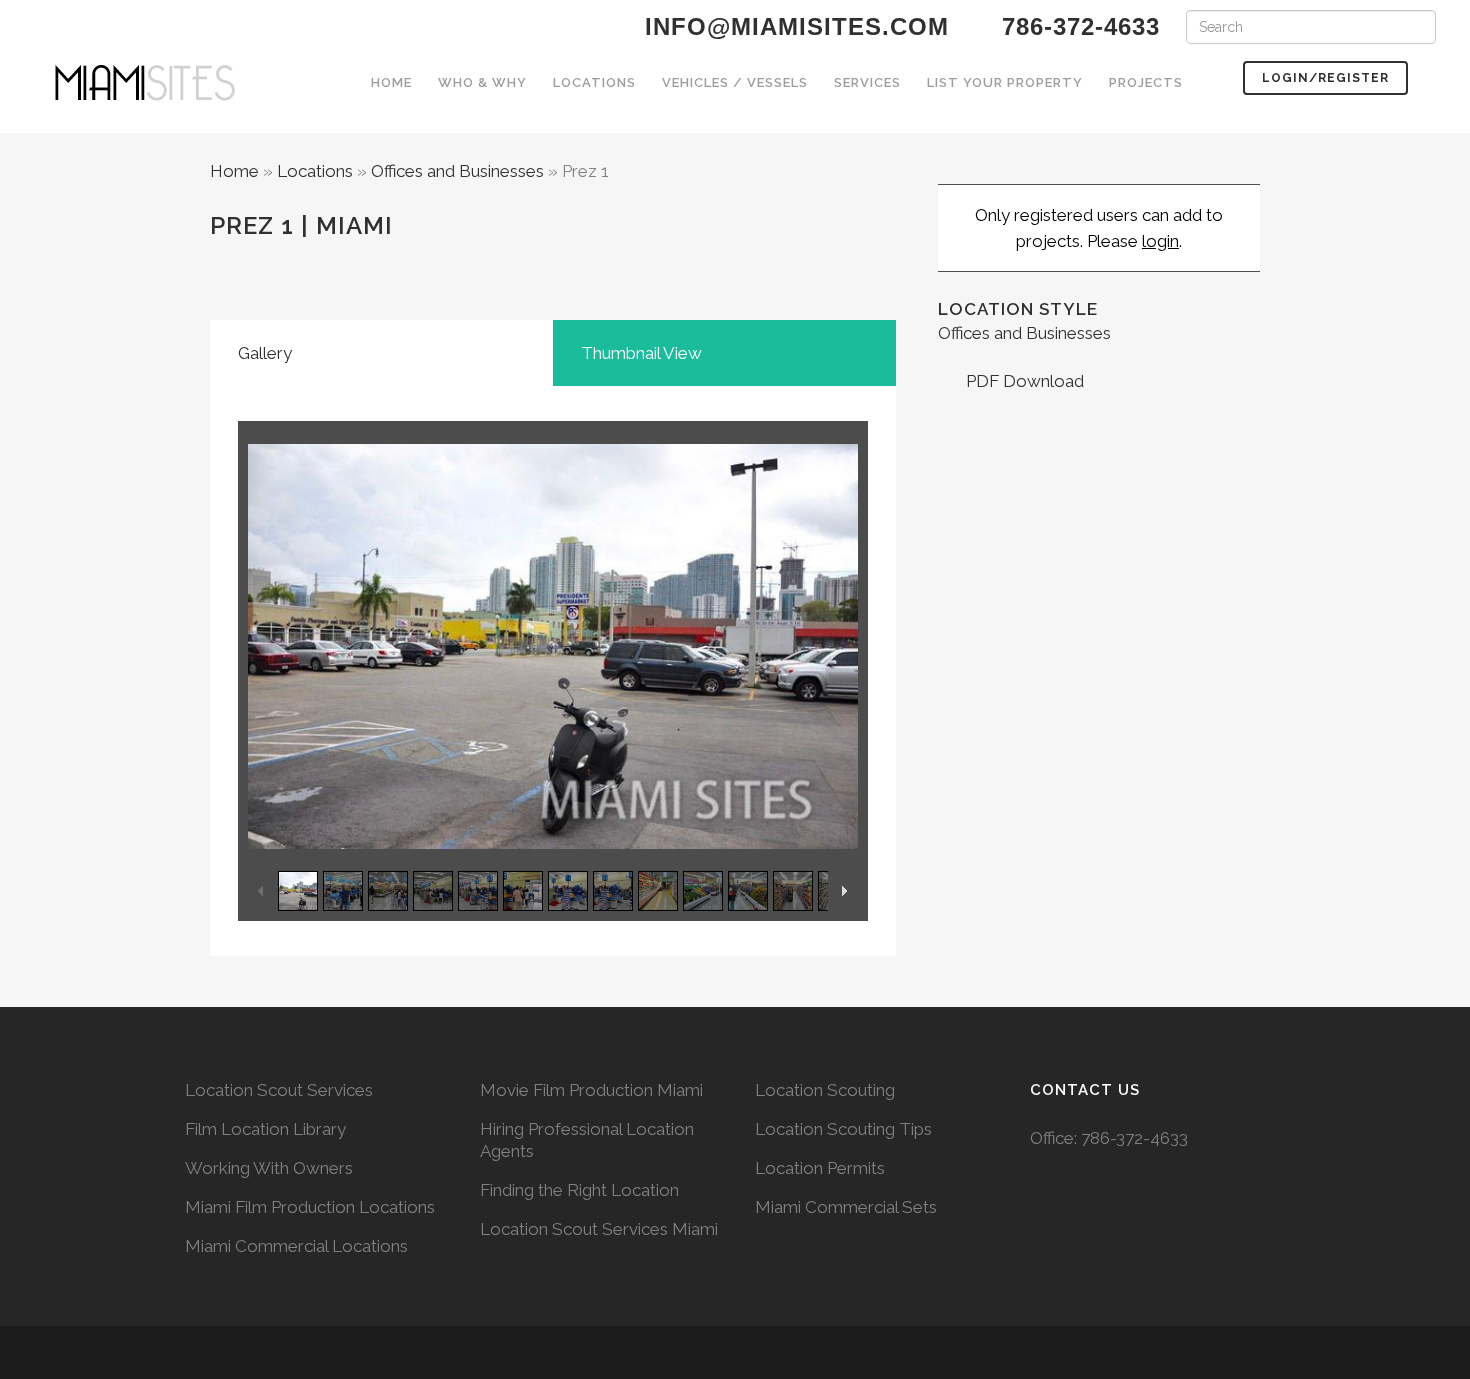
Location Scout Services (279, 1090)
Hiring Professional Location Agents (587, 1140)
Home (234, 171)
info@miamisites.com (793, 26)
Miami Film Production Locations (310, 1207)
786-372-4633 (1134, 1138)
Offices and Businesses (457, 171)
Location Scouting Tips (843, 1129)
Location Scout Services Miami (599, 1229)
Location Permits (820, 1168)
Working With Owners (269, 1168)
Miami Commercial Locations (296, 1246)
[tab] (381, 353)
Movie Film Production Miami (591, 1090)
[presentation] (381, 353)
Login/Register (1325, 78)
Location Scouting (825, 1090)
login (1160, 241)
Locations (315, 171)
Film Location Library (265, 1129)
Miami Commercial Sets (846, 1207)
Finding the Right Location (579, 1190)
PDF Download (1023, 381)
